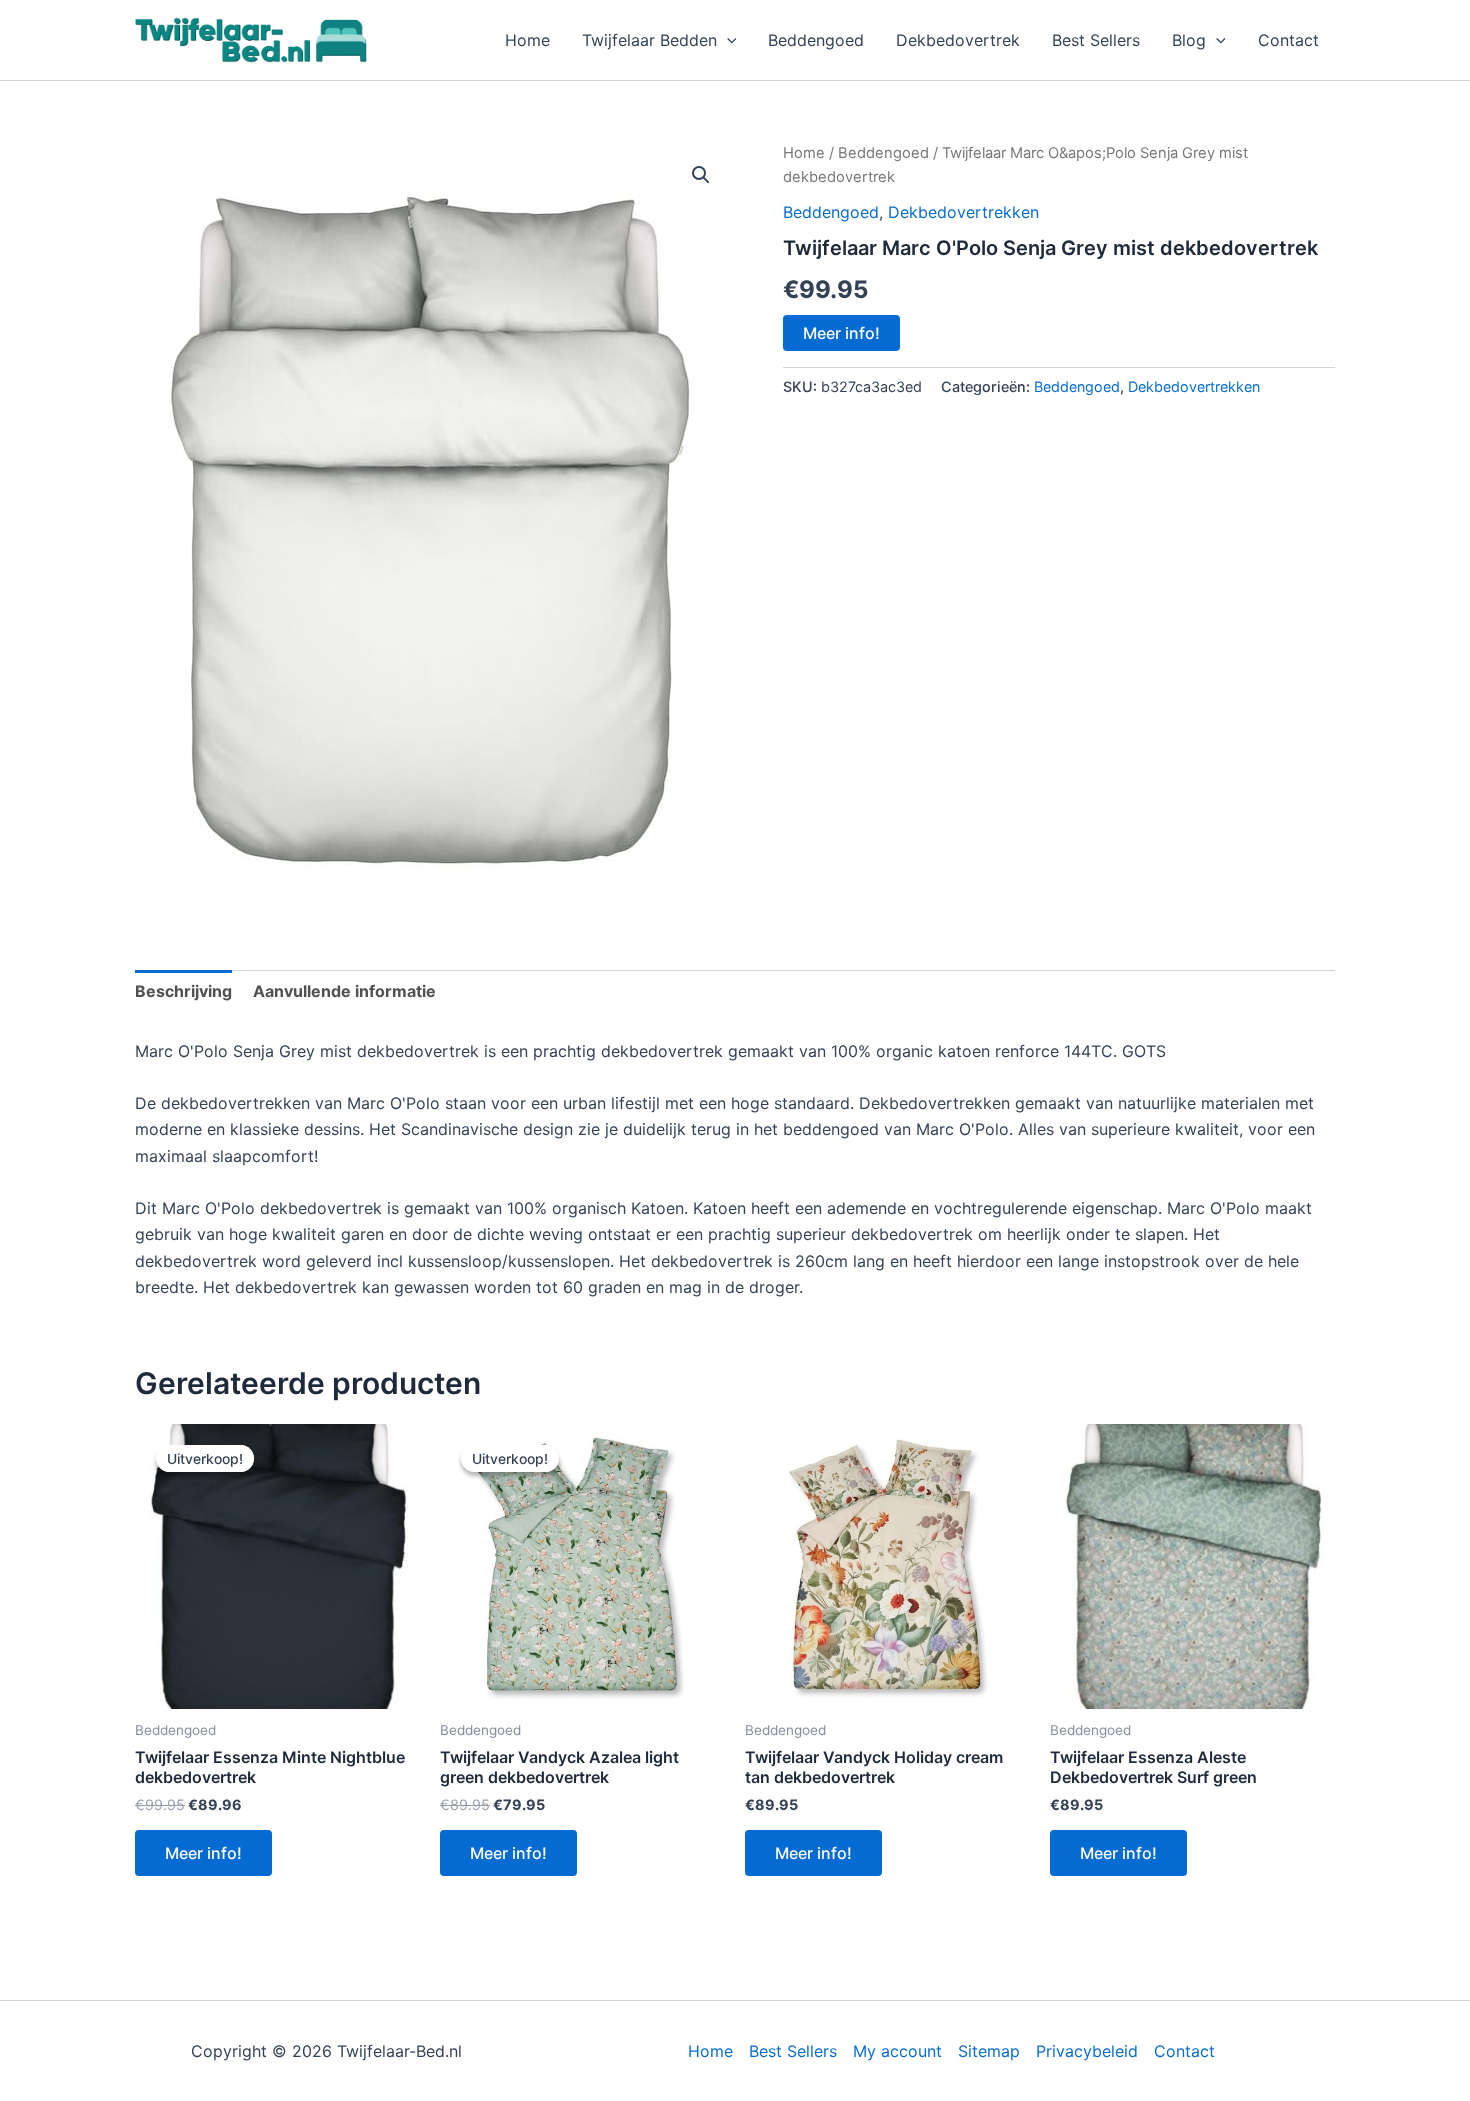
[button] (727, 40)
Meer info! (841, 333)
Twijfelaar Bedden (649, 40)
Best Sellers (1096, 40)
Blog (1189, 40)
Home (527, 40)
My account (897, 2051)
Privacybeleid (1087, 2051)
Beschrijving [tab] (183, 991)
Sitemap (989, 2051)
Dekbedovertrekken (963, 212)
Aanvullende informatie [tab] (344, 991)
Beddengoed (816, 40)
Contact (1288, 40)
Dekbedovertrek (958, 40)
